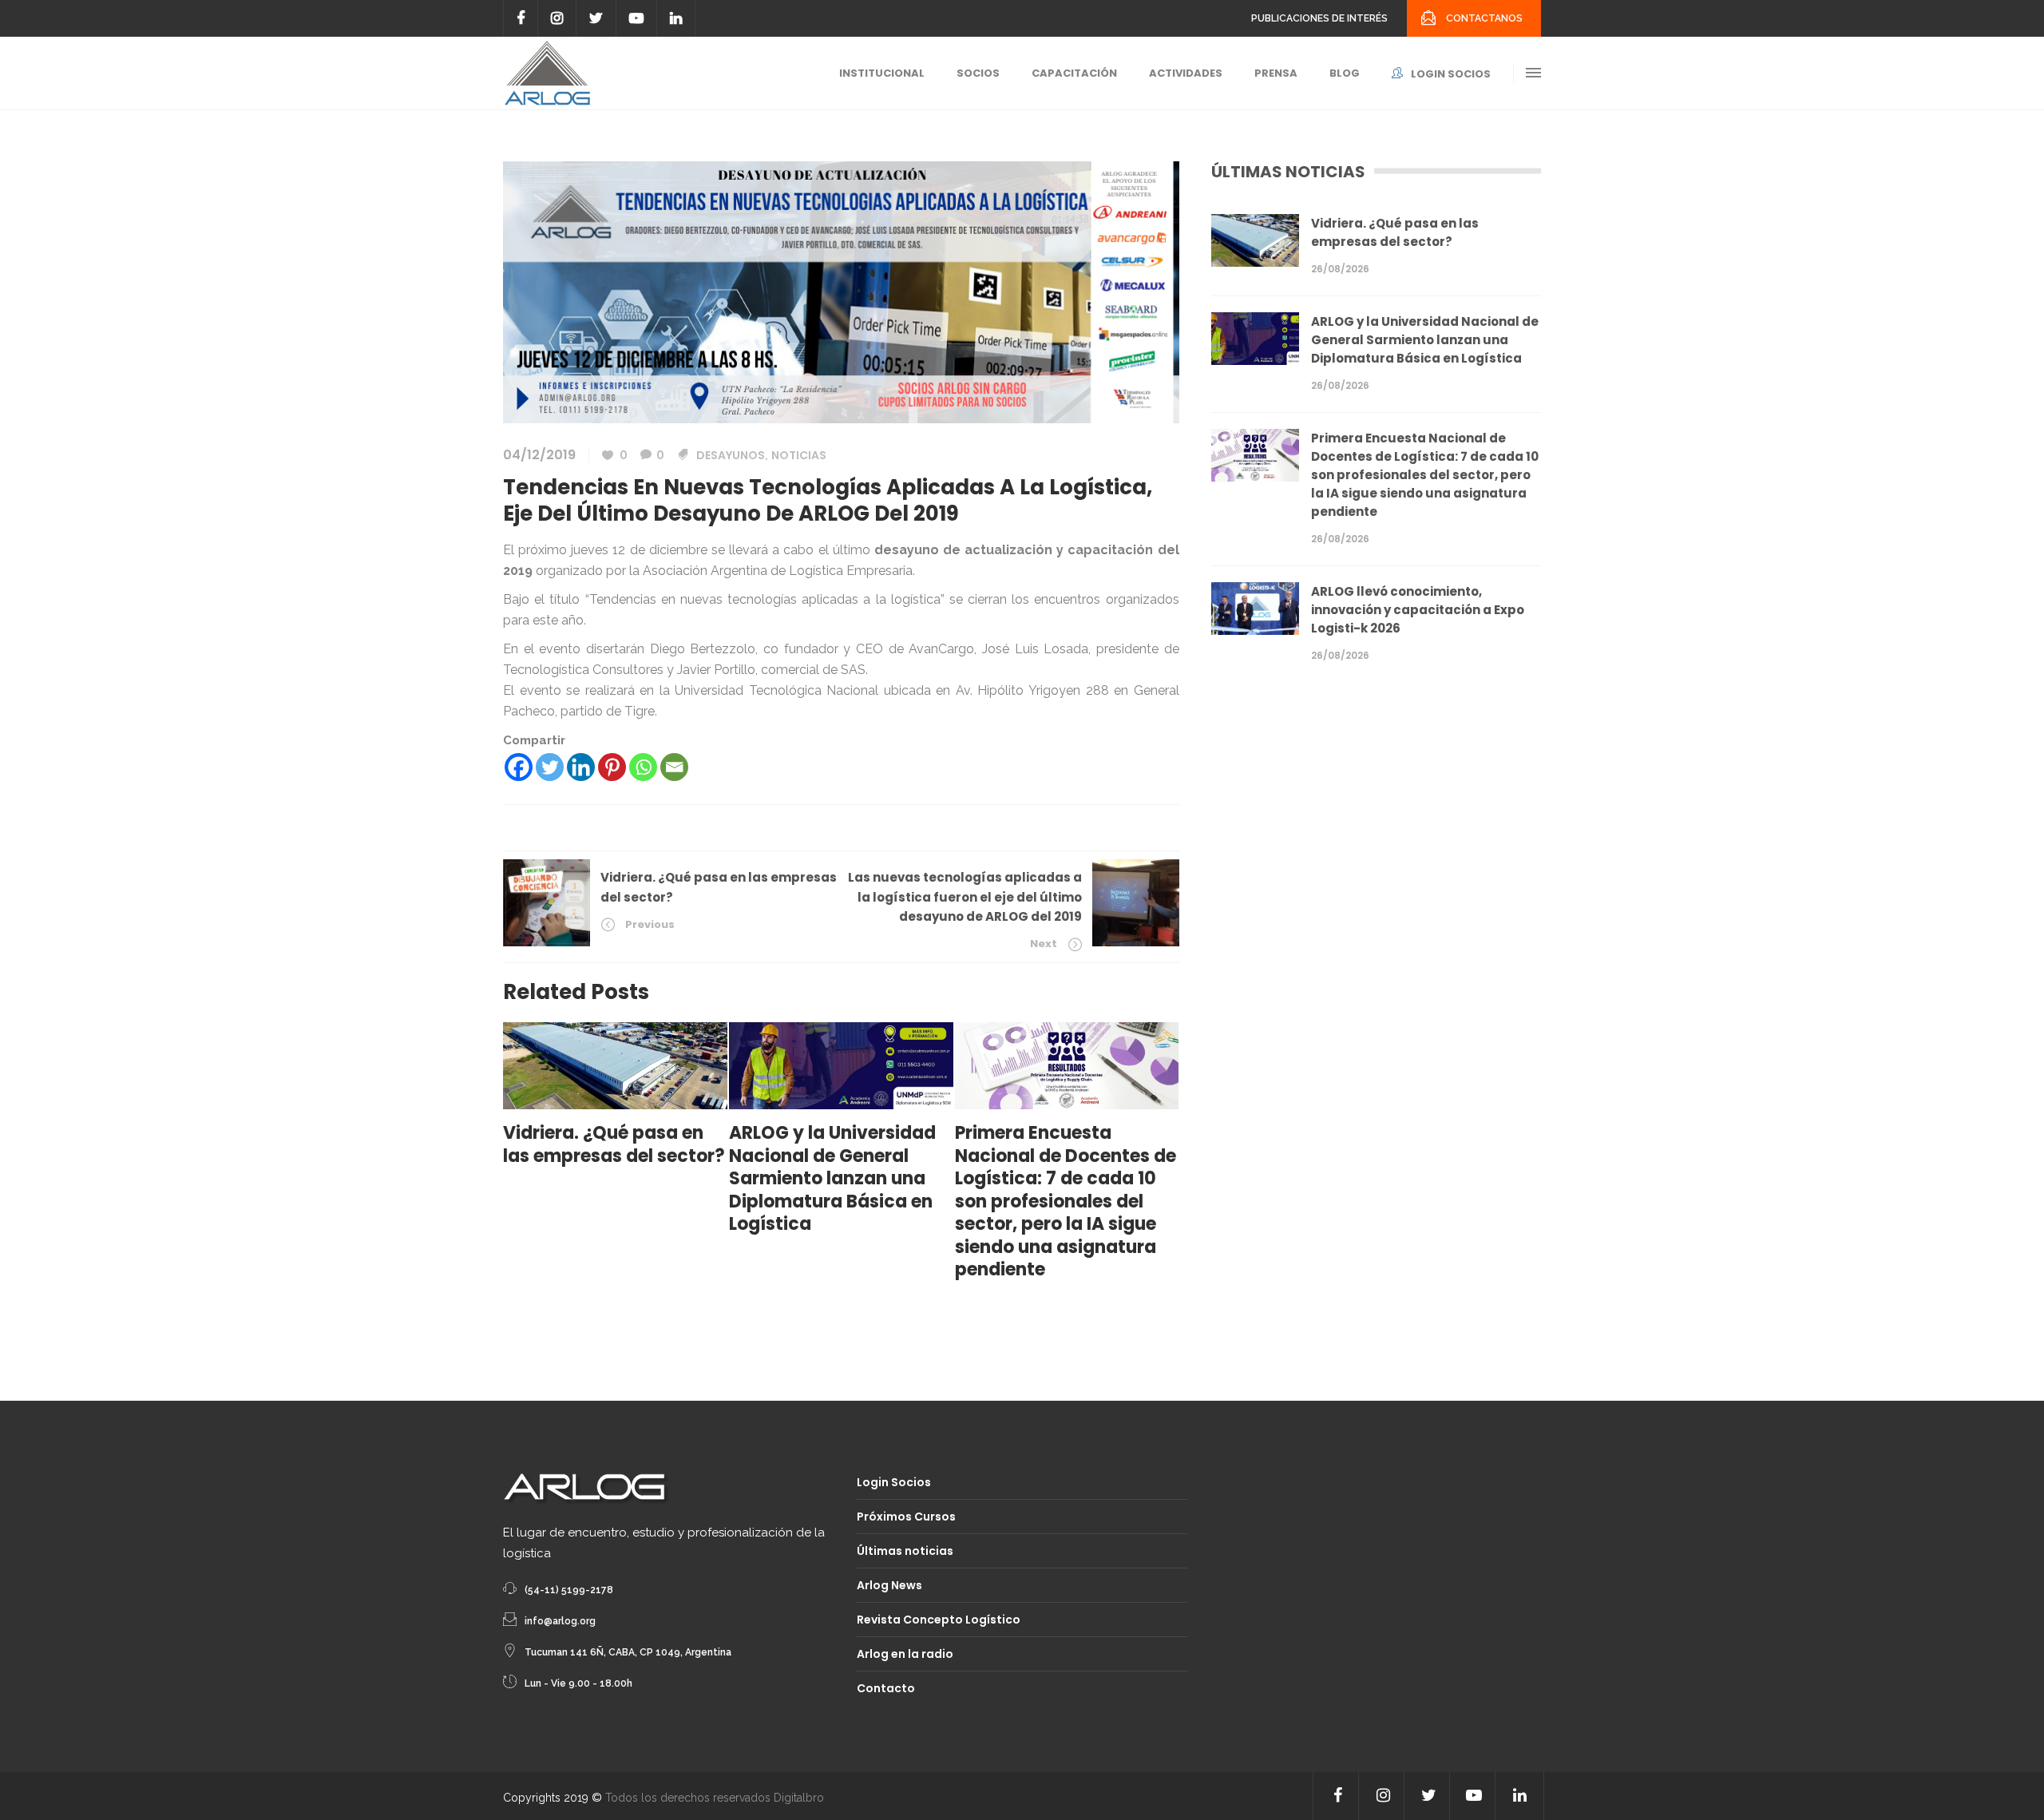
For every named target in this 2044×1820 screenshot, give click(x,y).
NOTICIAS (799, 455)
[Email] (674, 767)
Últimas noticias (905, 1551)
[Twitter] (550, 767)
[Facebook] (519, 767)
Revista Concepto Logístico (939, 1620)
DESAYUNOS (731, 455)
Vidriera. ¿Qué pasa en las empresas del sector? (1395, 232)
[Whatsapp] (643, 767)
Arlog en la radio (905, 1654)
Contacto (886, 1688)
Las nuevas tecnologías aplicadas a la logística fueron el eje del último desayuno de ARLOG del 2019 (965, 897)
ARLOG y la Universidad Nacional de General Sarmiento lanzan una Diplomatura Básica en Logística (1425, 340)
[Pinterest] (612, 767)
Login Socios (894, 1482)
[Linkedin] (581, 767)
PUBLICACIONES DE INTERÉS (1319, 18)
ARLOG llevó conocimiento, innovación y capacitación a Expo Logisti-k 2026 (1418, 610)
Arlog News (889, 1585)
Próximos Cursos (906, 1517)
